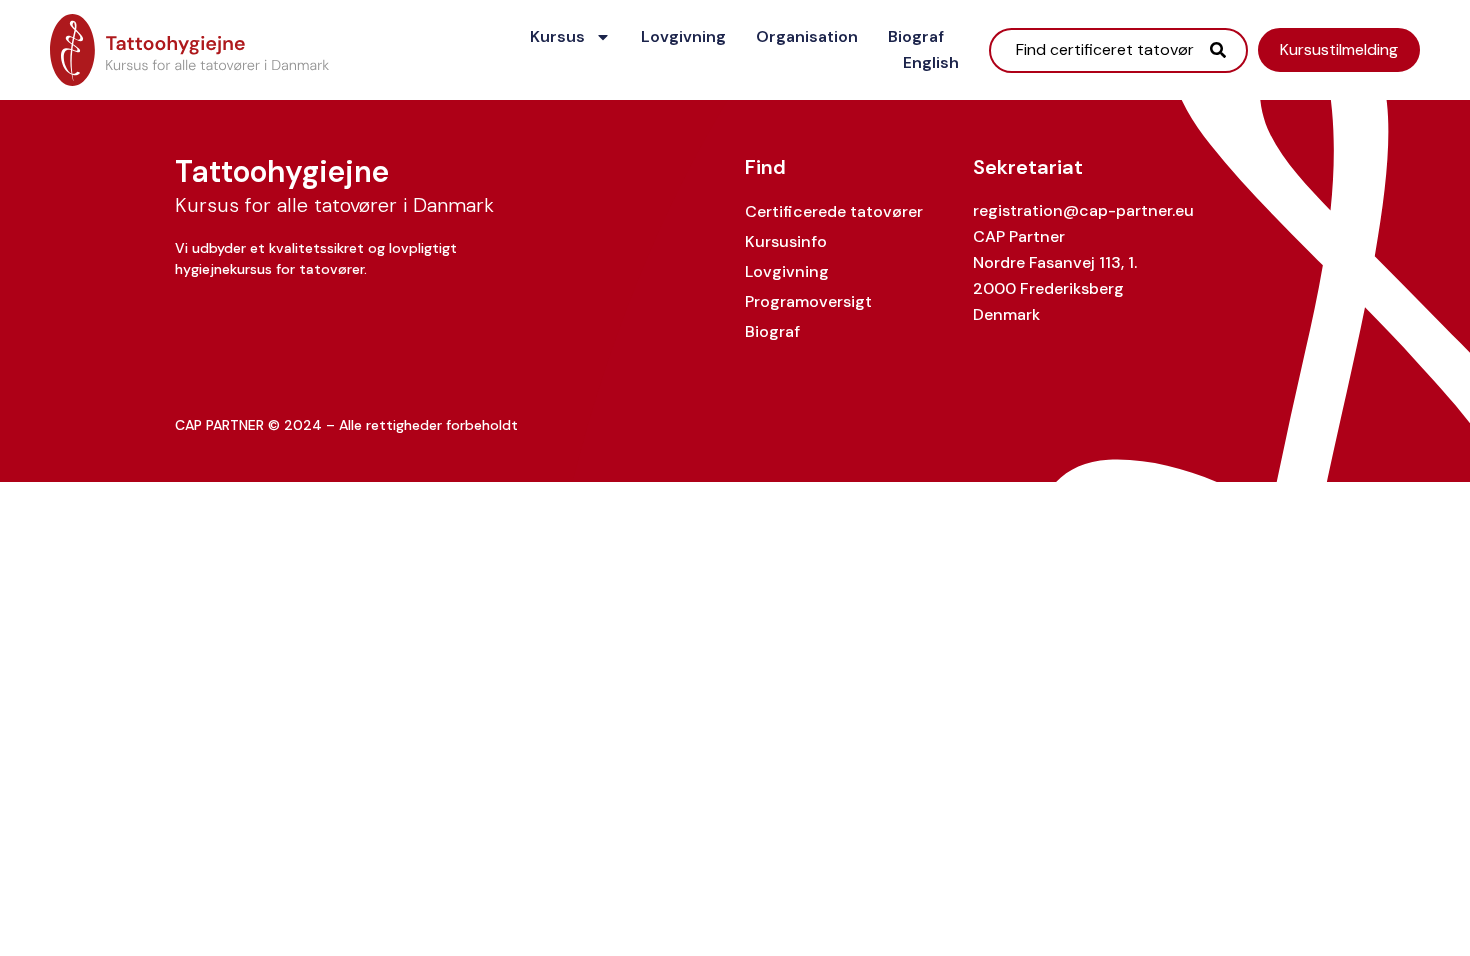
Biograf (916, 36)
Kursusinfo (786, 241)
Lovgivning (683, 36)
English (931, 62)
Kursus (557, 36)
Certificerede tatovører (834, 211)
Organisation (807, 36)
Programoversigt (808, 301)
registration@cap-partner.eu (1083, 210)
